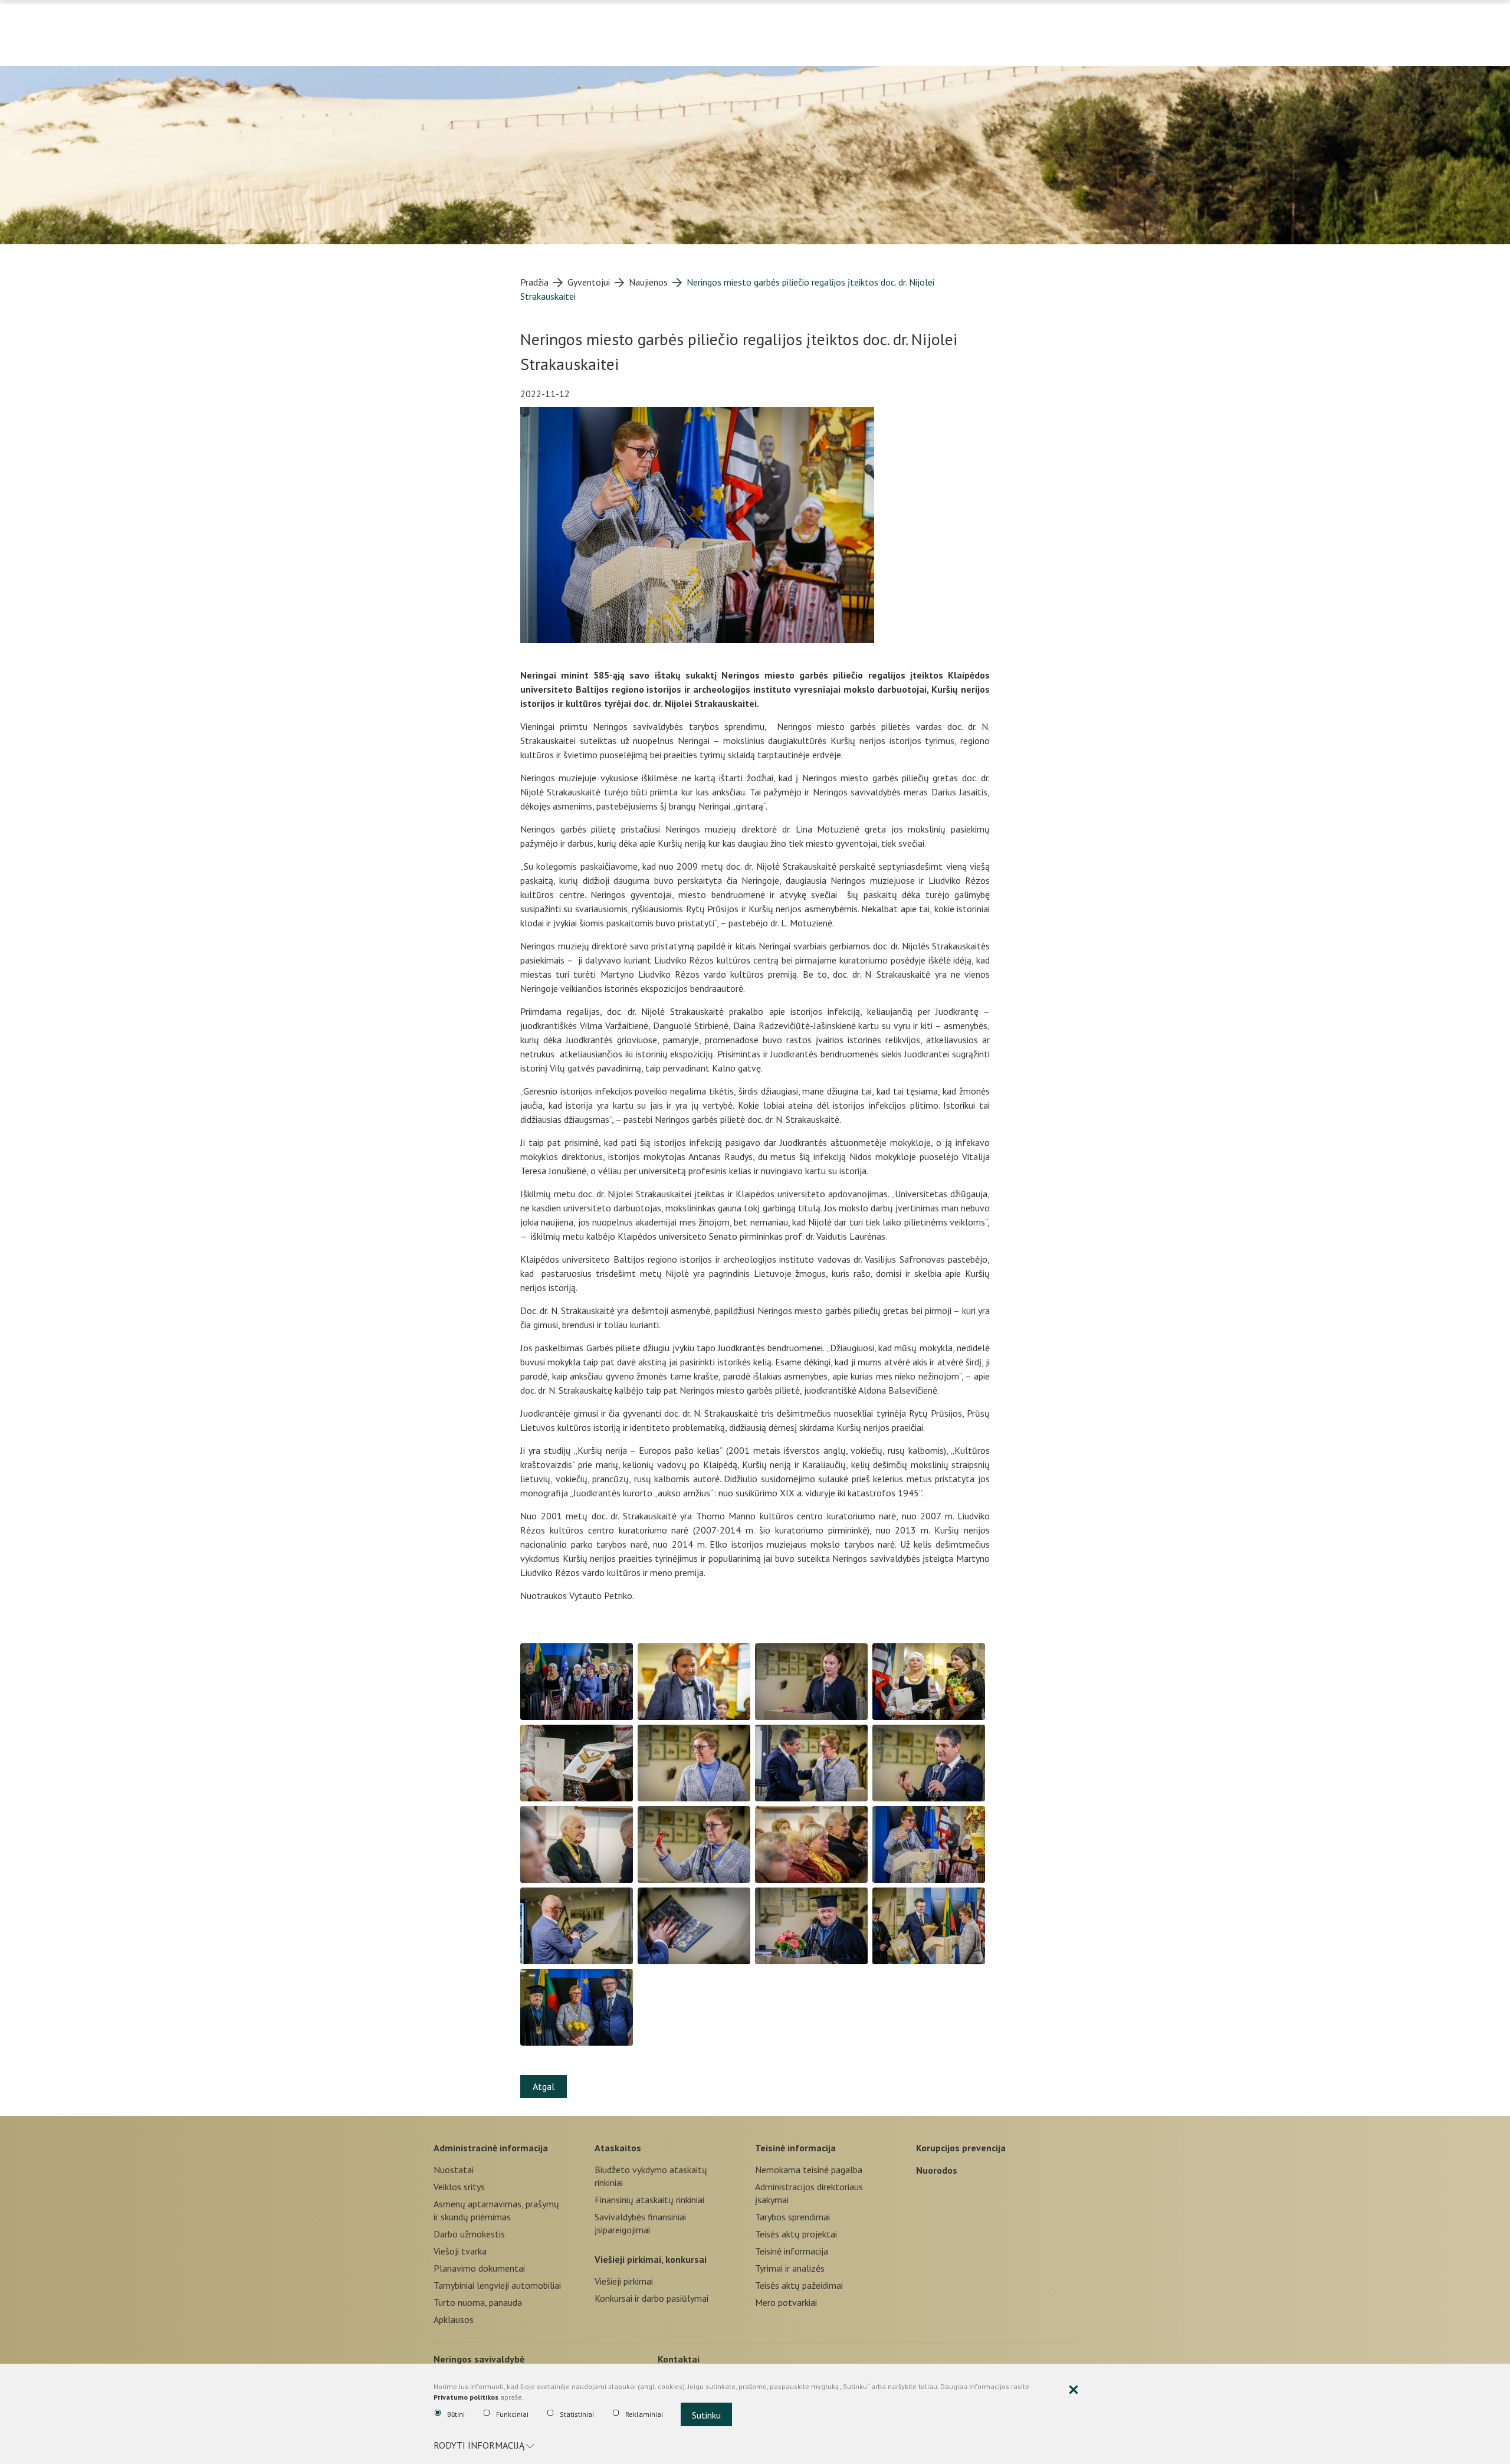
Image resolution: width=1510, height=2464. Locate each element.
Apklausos (454, 2319)
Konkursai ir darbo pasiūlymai (651, 2298)
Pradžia (534, 282)
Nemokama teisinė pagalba (809, 2170)
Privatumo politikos (466, 2397)
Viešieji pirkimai (624, 2281)
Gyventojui (589, 282)
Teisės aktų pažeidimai (799, 2285)
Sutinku (706, 2415)
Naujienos (648, 282)
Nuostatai (454, 2170)
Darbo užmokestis (469, 2234)
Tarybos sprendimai (792, 2217)
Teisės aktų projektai (796, 2234)
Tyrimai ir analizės (790, 2268)
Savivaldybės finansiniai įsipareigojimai (640, 2223)
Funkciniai (512, 2414)
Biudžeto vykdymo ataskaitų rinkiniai (651, 2176)
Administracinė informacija (491, 2148)
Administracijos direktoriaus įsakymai (809, 2193)
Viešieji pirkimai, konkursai (651, 2259)
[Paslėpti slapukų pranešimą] (1074, 2390)
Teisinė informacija (795, 2148)
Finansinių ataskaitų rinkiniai (649, 2200)
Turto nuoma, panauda (478, 2302)
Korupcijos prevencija (961, 2148)
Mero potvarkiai (786, 2302)
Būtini (456, 2414)
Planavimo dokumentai (479, 2268)
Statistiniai (577, 2414)
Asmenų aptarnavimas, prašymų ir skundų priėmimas (496, 2210)
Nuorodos (937, 2170)
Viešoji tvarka (460, 2251)
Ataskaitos (618, 2148)
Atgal (544, 2086)
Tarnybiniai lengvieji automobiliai (497, 2285)
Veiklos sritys (459, 2187)
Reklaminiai (644, 2414)
